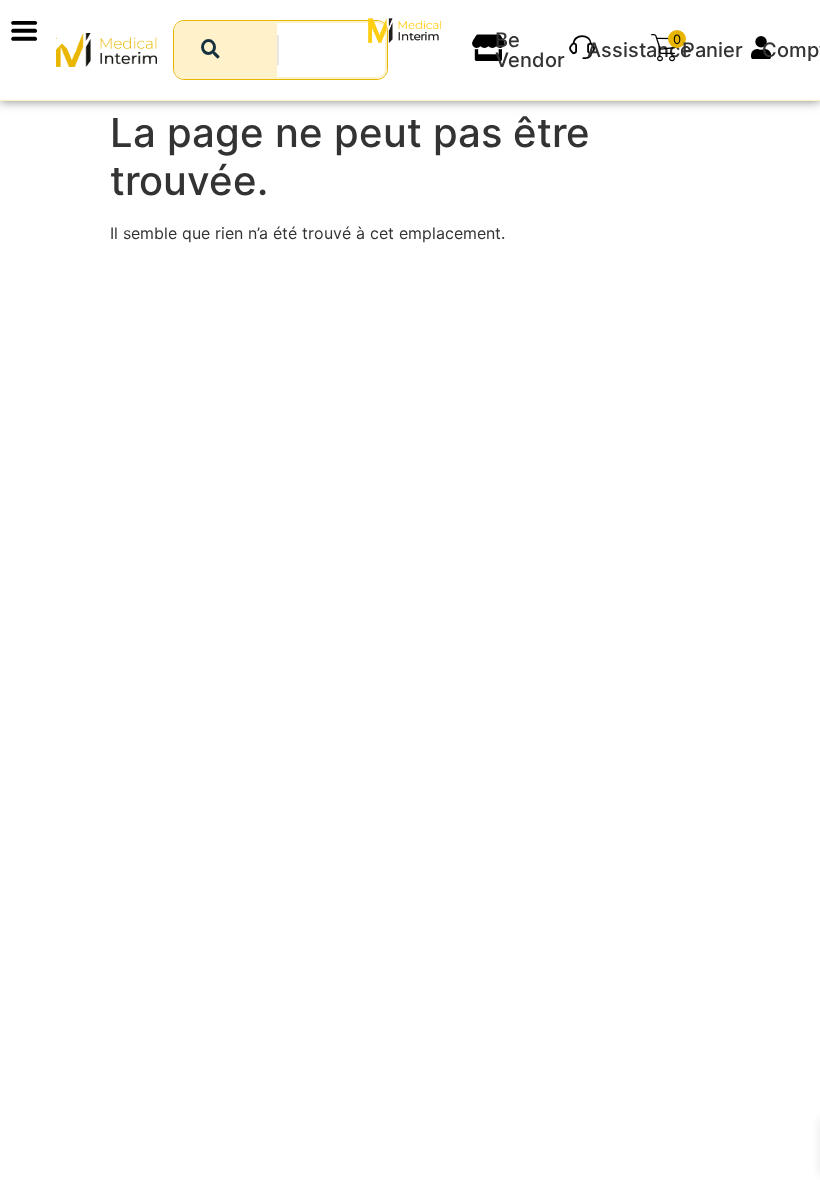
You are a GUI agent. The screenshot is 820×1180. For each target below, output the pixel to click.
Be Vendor (530, 50)
